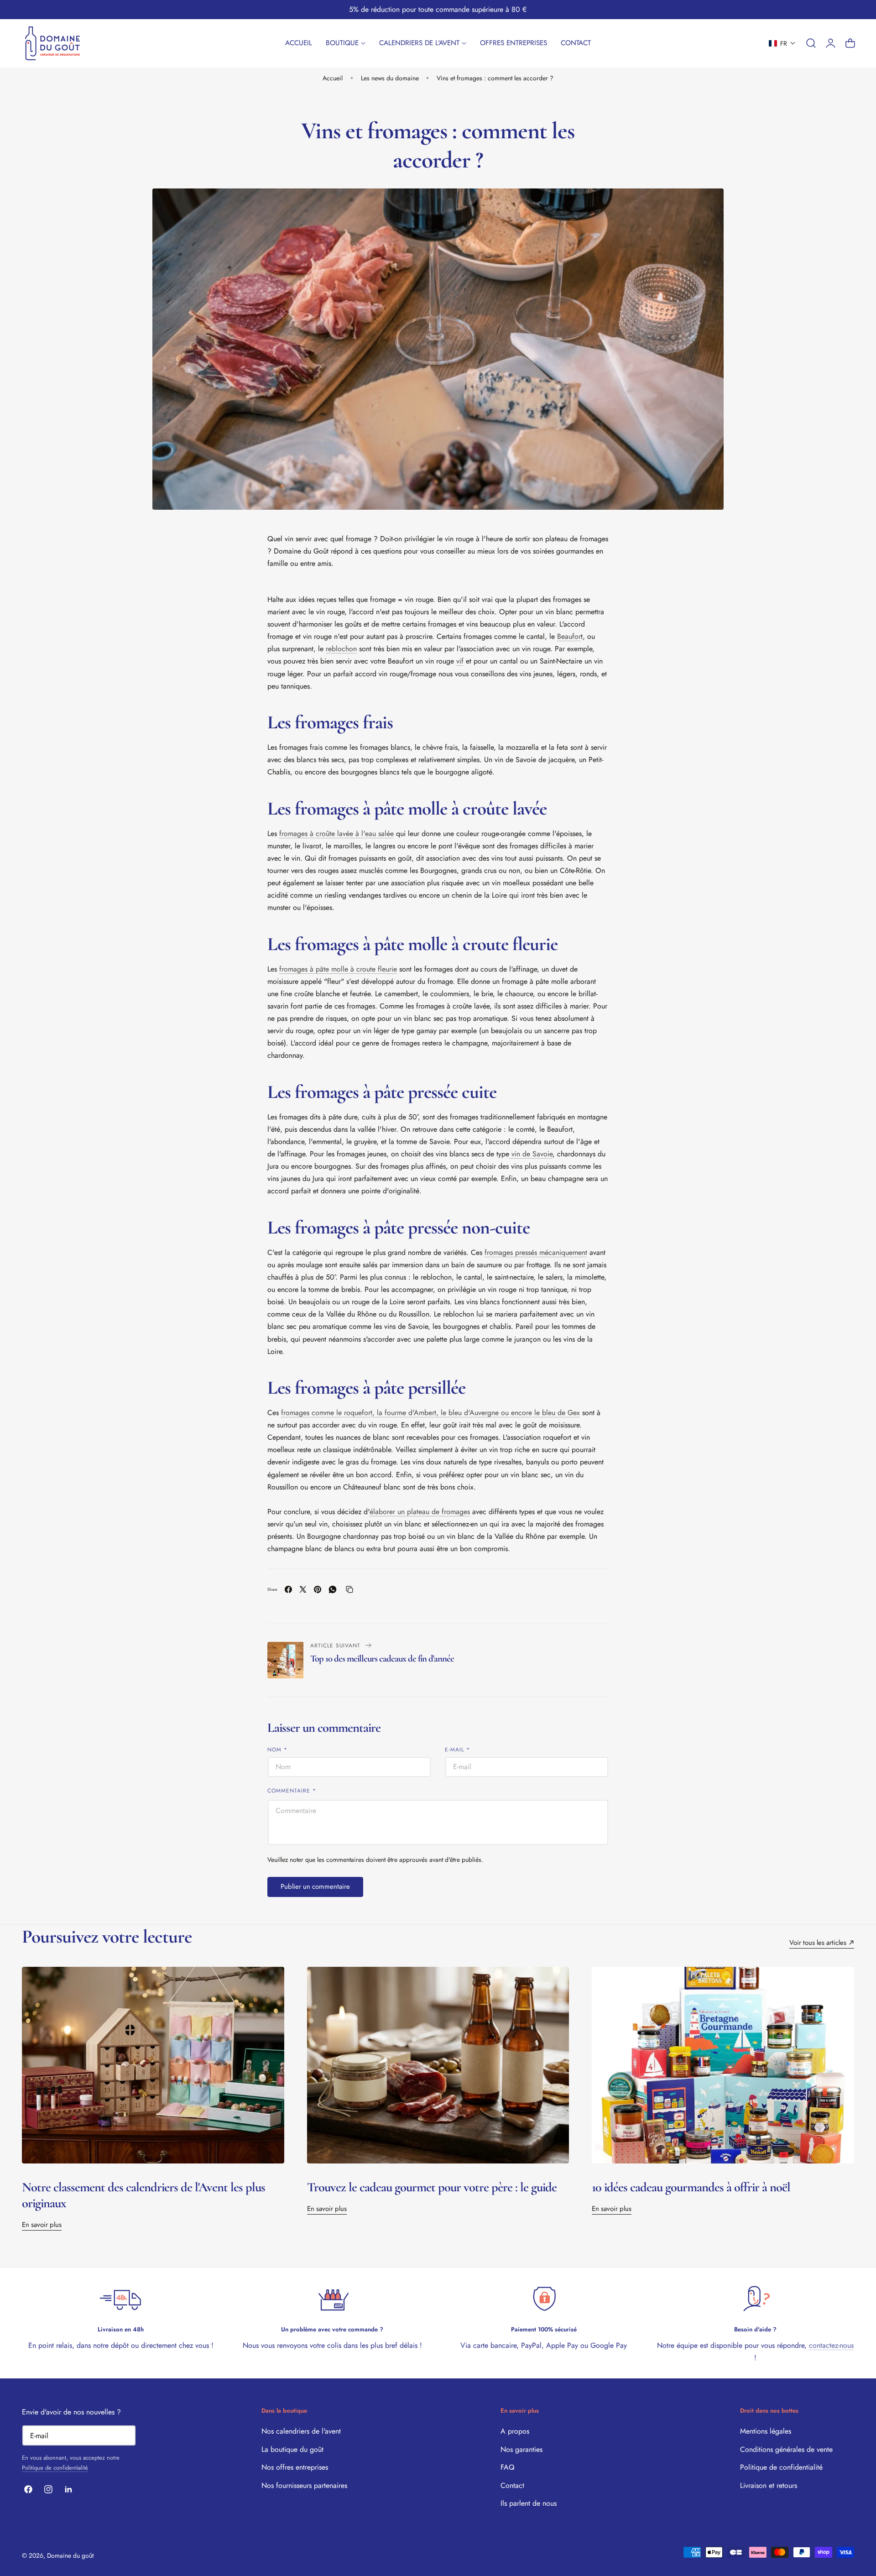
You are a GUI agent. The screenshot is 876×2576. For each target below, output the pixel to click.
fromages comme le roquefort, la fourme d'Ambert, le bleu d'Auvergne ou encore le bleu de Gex (430, 1413)
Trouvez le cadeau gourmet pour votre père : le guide (432, 2187)
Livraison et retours (769, 2485)
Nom (277, 1749)
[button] (782, 43)
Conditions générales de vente (786, 2449)
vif (460, 661)
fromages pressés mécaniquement (536, 1252)
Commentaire (292, 1790)
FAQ (508, 2467)
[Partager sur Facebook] (288, 1589)
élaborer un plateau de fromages (420, 1512)
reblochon (341, 649)
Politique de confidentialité (55, 2468)
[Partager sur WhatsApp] (333, 1589)
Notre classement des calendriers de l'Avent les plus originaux (143, 2195)
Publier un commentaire (315, 1886)
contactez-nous (831, 2345)
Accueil (333, 78)
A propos (515, 2431)
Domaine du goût (70, 2555)
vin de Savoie (531, 1154)
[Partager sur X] (303, 1589)
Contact (512, 2485)
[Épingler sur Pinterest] (318, 1589)
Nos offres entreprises (295, 2467)
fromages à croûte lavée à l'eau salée (336, 833)
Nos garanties (521, 2449)
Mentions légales (766, 2431)
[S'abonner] (125, 2435)
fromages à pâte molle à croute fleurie (338, 969)
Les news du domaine (390, 78)
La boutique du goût (292, 2449)
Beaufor (569, 636)
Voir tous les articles (818, 1943)
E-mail (457, 1749)
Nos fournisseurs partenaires (304, 2485)
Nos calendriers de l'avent (301, 2431)
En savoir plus (42, 2225)
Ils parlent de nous (529, 2503)
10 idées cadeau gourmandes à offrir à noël (691, 2187)
